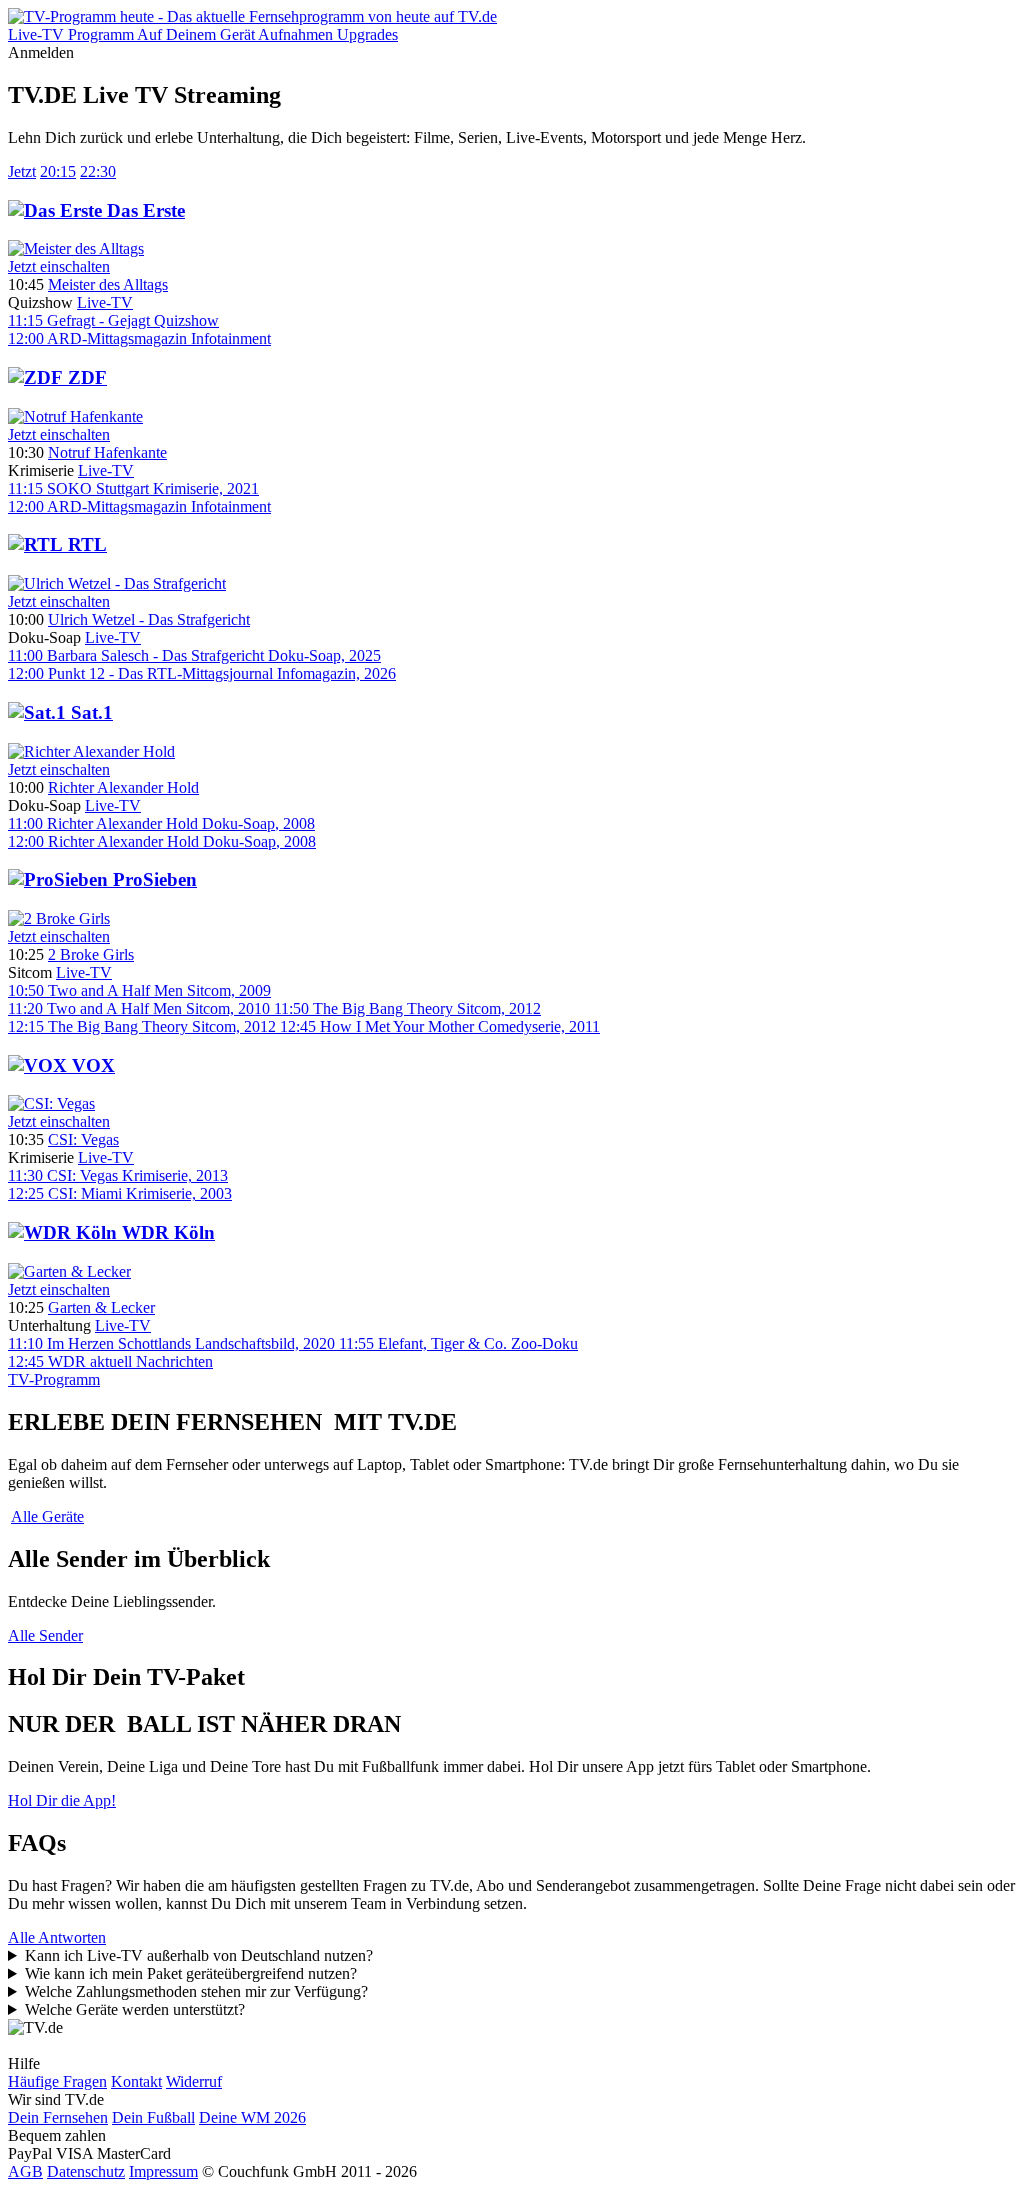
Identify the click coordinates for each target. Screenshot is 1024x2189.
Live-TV (105, 302)
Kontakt (136, 2081)
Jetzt (22, 171)
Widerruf (194, 2081)
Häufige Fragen (57, 2081)
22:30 (98, 171)
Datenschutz (86, 2171)
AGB (25, 2171)
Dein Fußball (153, 2117)
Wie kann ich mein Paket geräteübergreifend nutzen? (191, 1973)
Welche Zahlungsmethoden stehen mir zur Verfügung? (196, 1991)
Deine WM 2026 (252, 2117)
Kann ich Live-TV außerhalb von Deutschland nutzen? (199, 1955)
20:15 (58, 171)
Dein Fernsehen (58, 2117)
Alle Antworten (57, 1937)
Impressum (163, 2171)
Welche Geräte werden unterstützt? (135, 2009)
